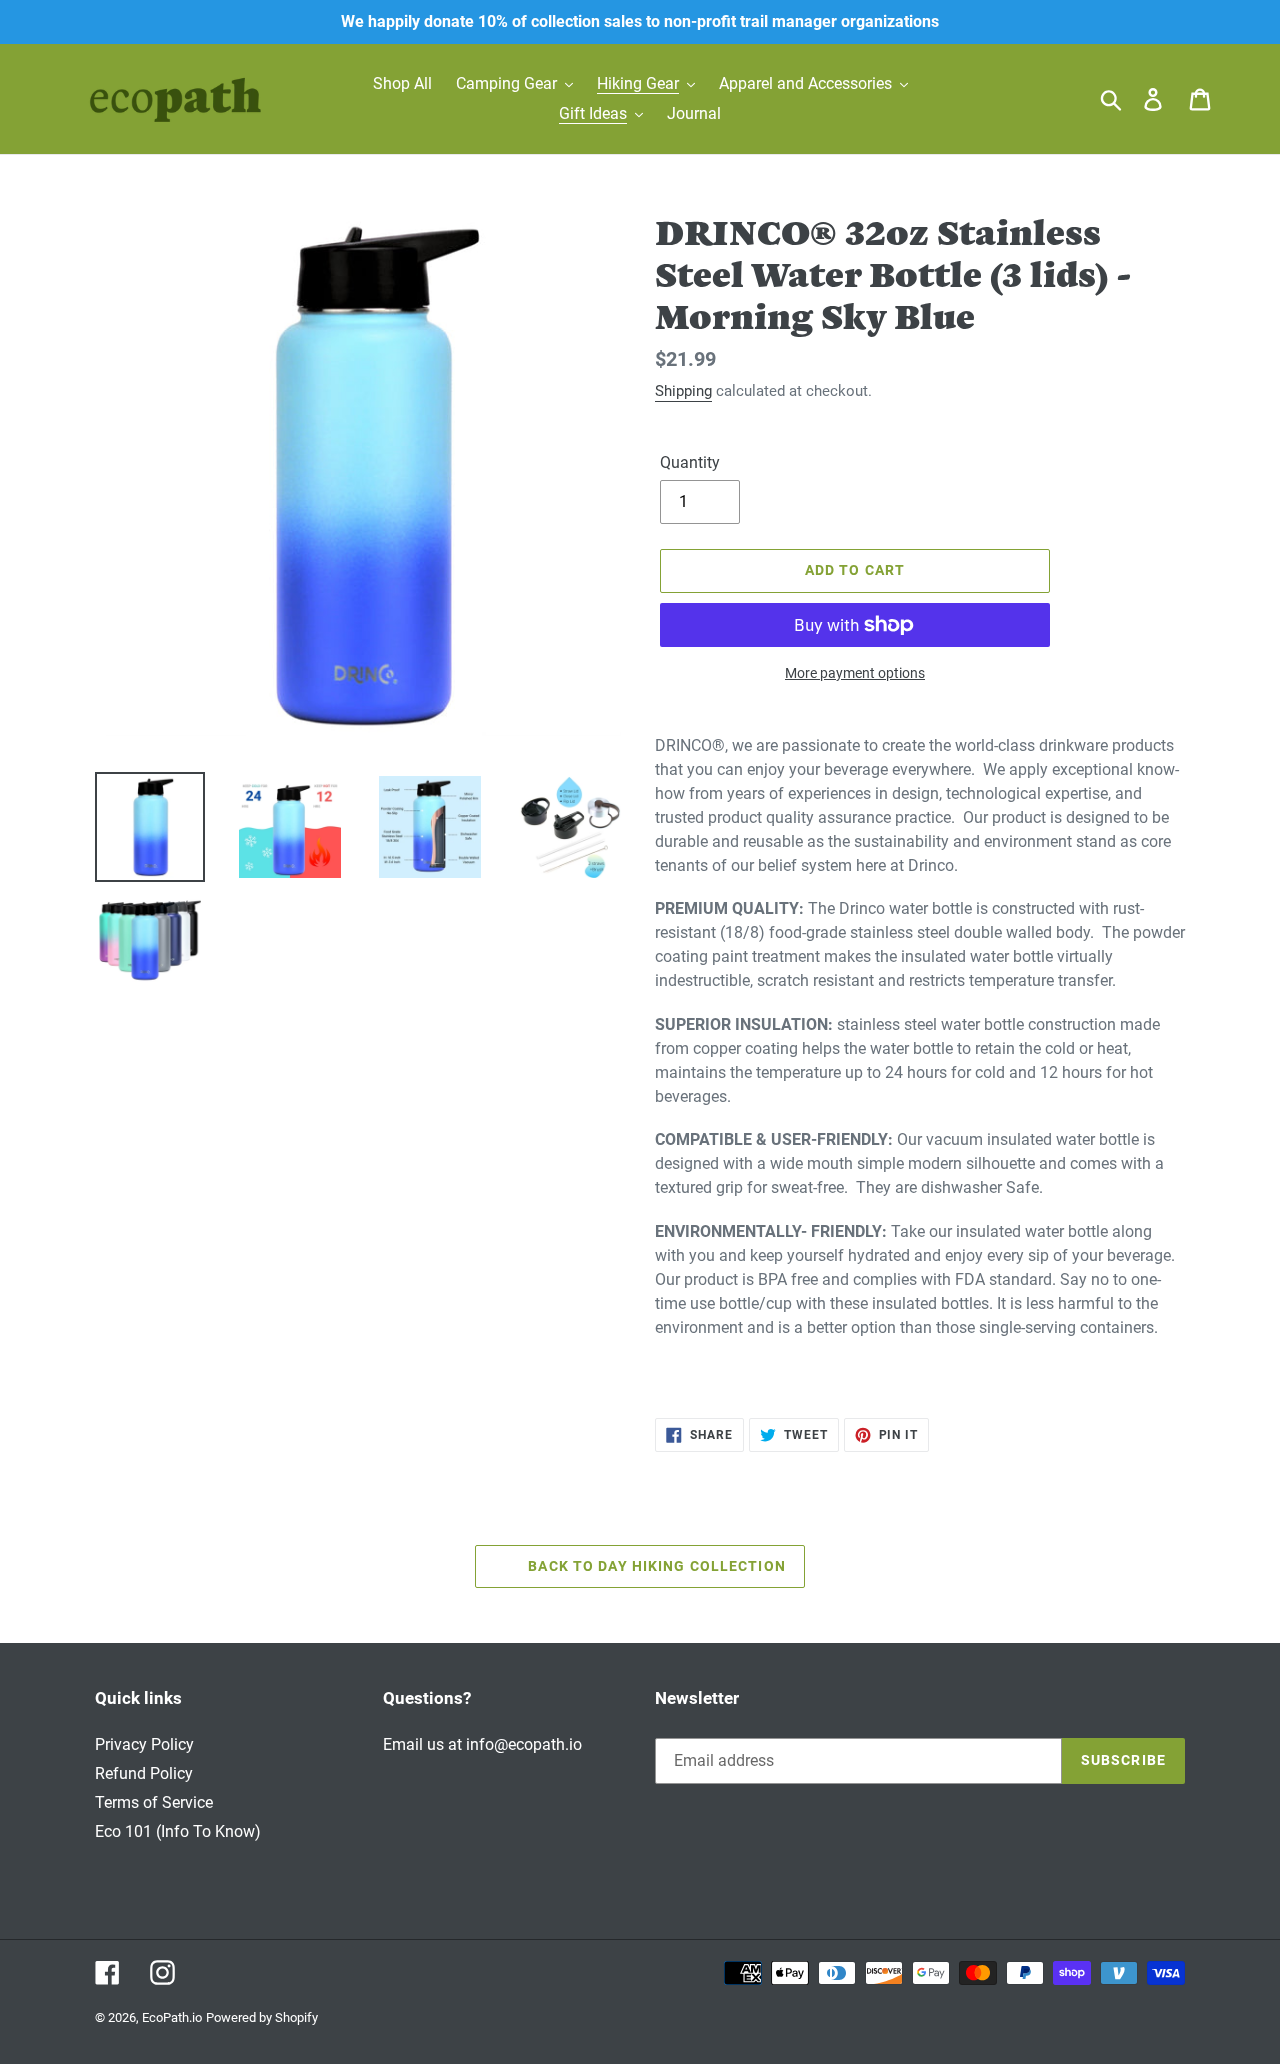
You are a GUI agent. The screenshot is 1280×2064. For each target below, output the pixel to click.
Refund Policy (144, 1773)
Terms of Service (154, 1802)
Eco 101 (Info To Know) (178, 1831)
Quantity (690, 462)
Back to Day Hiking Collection (655, 1566)
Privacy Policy (144, 1744)
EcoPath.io (172, 2017)
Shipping (683, 391)
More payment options (855, 673)
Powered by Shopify (262, 2017)
